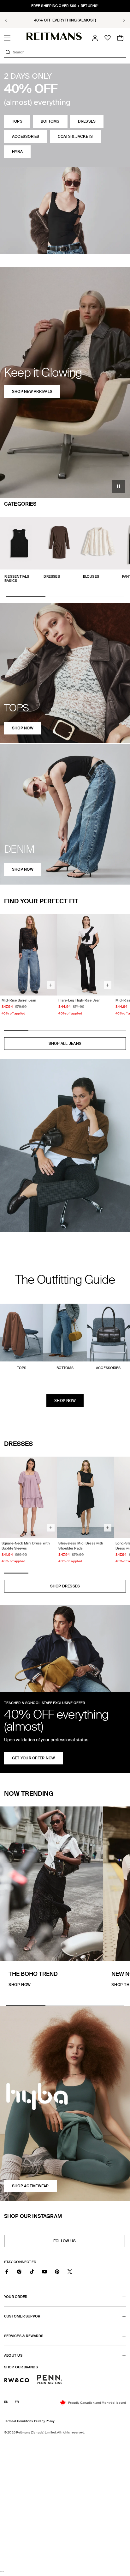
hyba (17, 152)
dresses (87, 121)
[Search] (8, 52)
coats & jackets (75, 137)
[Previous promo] (10, 20)
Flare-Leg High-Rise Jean (79, 1000)
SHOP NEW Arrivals (32, 392)
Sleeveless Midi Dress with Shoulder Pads (81, 1546)
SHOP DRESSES (65, 1586)
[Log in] (95, 38)
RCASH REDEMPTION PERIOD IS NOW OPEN (65, 20)
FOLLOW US (66, 2243)
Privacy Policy (44, 2421)
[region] (65, 20)
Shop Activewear (30, 2186)
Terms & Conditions (18, 2421)
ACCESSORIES (26, 137)
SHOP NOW (65, 1401)
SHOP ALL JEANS (65, 1044)
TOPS (17, 121)
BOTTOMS (50, 121)
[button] (7, 38)
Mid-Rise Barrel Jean (19, 1000)
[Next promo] (120, 20)
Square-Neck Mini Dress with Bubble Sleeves (26, 1546)
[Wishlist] (108, 38)
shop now (23, 728)
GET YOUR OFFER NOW (33, 1758)
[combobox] (69, 52)
